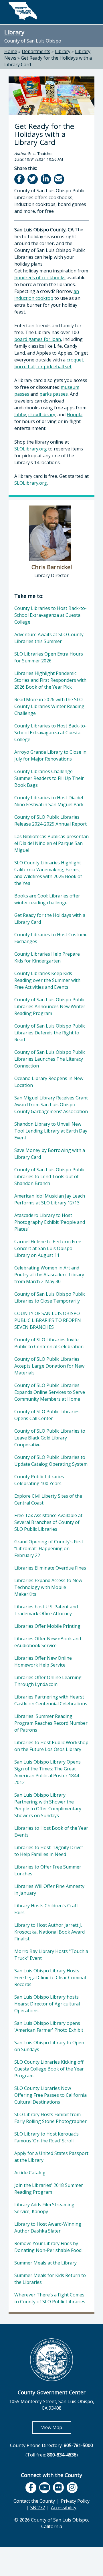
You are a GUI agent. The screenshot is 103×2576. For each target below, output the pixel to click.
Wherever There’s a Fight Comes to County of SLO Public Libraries (50, 2298)
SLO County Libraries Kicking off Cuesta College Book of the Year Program (49, 2069)
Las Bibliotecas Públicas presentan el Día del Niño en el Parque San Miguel (51, 843)
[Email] (59, 179)
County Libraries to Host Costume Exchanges (51, 938)
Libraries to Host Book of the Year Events (51, 1831)
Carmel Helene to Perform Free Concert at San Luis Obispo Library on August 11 (48, 1248)
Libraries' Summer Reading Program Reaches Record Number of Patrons (51, 1723)
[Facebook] (20, 179)
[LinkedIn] (46, 179)
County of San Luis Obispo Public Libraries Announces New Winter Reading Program (50, 1006)
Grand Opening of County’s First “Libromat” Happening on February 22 (49, 1548)
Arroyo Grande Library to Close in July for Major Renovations (50, 755)
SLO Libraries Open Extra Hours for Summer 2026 (49, 657)
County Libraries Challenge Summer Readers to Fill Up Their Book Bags (49, 778)
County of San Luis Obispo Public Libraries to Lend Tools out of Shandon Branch (50, 1176)
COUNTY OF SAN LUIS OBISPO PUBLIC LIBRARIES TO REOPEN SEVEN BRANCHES (48, 1320)
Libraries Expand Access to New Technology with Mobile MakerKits (48, 1587)
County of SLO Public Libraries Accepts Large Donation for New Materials (49, 1366)
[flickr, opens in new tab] (58, 2488)
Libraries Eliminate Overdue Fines (50, 1568)
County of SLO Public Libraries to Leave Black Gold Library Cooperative (50, 1438)
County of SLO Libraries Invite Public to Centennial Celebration (49, 1343)
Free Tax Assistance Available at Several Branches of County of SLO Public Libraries (48, 1522)
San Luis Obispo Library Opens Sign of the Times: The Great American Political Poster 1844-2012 (47, 1772)
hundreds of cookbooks (40, 278)
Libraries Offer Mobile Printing (47, 1626)
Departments (36, 51)
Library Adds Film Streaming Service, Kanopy (44, 2208)
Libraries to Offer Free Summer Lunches (48, 1870)
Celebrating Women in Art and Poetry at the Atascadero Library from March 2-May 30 (49, 1275)
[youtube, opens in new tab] (45, 2488)
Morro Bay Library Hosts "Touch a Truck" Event (51, 1955)
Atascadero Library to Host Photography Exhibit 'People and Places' (50, 1222)
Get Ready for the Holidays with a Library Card (50, 919)
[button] (86, 10)
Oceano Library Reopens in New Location (49, 1082)
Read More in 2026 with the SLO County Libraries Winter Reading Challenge (49, 706)
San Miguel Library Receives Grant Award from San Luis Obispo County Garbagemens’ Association (51, 1105)
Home (11, 51)
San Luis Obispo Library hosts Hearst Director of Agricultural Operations (47, 2004)
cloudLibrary (42, 414)
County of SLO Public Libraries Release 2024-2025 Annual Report (50, 820)
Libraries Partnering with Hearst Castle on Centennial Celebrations (51, 1700)
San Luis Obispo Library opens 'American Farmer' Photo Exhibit (49, 2027)
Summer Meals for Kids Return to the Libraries (50, 2279)
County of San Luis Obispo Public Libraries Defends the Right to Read (50, 1033)
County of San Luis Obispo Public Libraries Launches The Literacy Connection (50, 1059)
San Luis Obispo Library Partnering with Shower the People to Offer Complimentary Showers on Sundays (48, 1805)
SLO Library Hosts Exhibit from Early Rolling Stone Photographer (50, 2118)
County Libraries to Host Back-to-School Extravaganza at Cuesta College (50, 615)
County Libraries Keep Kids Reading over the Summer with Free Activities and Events (47, 980)
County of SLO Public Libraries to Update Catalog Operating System (51, 1461)
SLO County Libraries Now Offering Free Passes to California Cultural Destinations (50, 2095)
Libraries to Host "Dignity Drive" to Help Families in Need (49, 1851)
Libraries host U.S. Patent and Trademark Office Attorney (46, 1610)
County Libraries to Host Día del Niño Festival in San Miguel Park (49, 801)
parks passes (54, 394)
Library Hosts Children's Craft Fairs (46, 1909)
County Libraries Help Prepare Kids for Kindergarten (47, 957)
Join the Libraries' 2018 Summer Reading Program (49, 2189)
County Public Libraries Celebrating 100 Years (39, 1480)
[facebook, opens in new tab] (31, 2488)
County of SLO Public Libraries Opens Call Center (47, 1415)
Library (14, 32)
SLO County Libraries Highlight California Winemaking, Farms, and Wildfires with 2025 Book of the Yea (48, 873)
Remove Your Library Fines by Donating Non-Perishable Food (48, 2247)
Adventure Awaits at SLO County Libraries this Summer (49, 638)
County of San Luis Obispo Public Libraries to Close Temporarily (50, 1297)
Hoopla (75, 414)
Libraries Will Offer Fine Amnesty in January (49, 1890)
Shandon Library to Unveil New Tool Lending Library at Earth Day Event (51, 1131)
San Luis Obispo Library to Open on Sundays (49, 2046)
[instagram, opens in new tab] (72, 2488)
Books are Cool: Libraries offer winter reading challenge (47, 899)
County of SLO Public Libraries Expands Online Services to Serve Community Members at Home (50, 1392)
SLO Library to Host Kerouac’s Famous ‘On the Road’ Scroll (46, 2137)
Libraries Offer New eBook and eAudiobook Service (48, 1642)
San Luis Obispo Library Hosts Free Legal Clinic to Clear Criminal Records (50, 1978)
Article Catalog (30, 2173)
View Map (56, 2427)
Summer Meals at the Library (45, 2263)
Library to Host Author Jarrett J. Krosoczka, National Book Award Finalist (49, 1932)
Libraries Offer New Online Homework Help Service (43, 1661)
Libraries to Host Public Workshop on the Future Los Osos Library (51, 1746)
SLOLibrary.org (31, 449)
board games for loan (38, 339)
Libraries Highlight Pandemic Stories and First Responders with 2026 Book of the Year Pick (50, 680)
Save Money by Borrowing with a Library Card (50, 1154)
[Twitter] (33, 179)
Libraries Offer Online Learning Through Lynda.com (48, 1681)
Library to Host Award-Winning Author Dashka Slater (48, 2227)
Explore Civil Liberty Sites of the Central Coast (48, 1499)
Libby (20, 414)
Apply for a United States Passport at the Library (51, 2157)
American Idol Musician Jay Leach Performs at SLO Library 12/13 (50, 1199)
